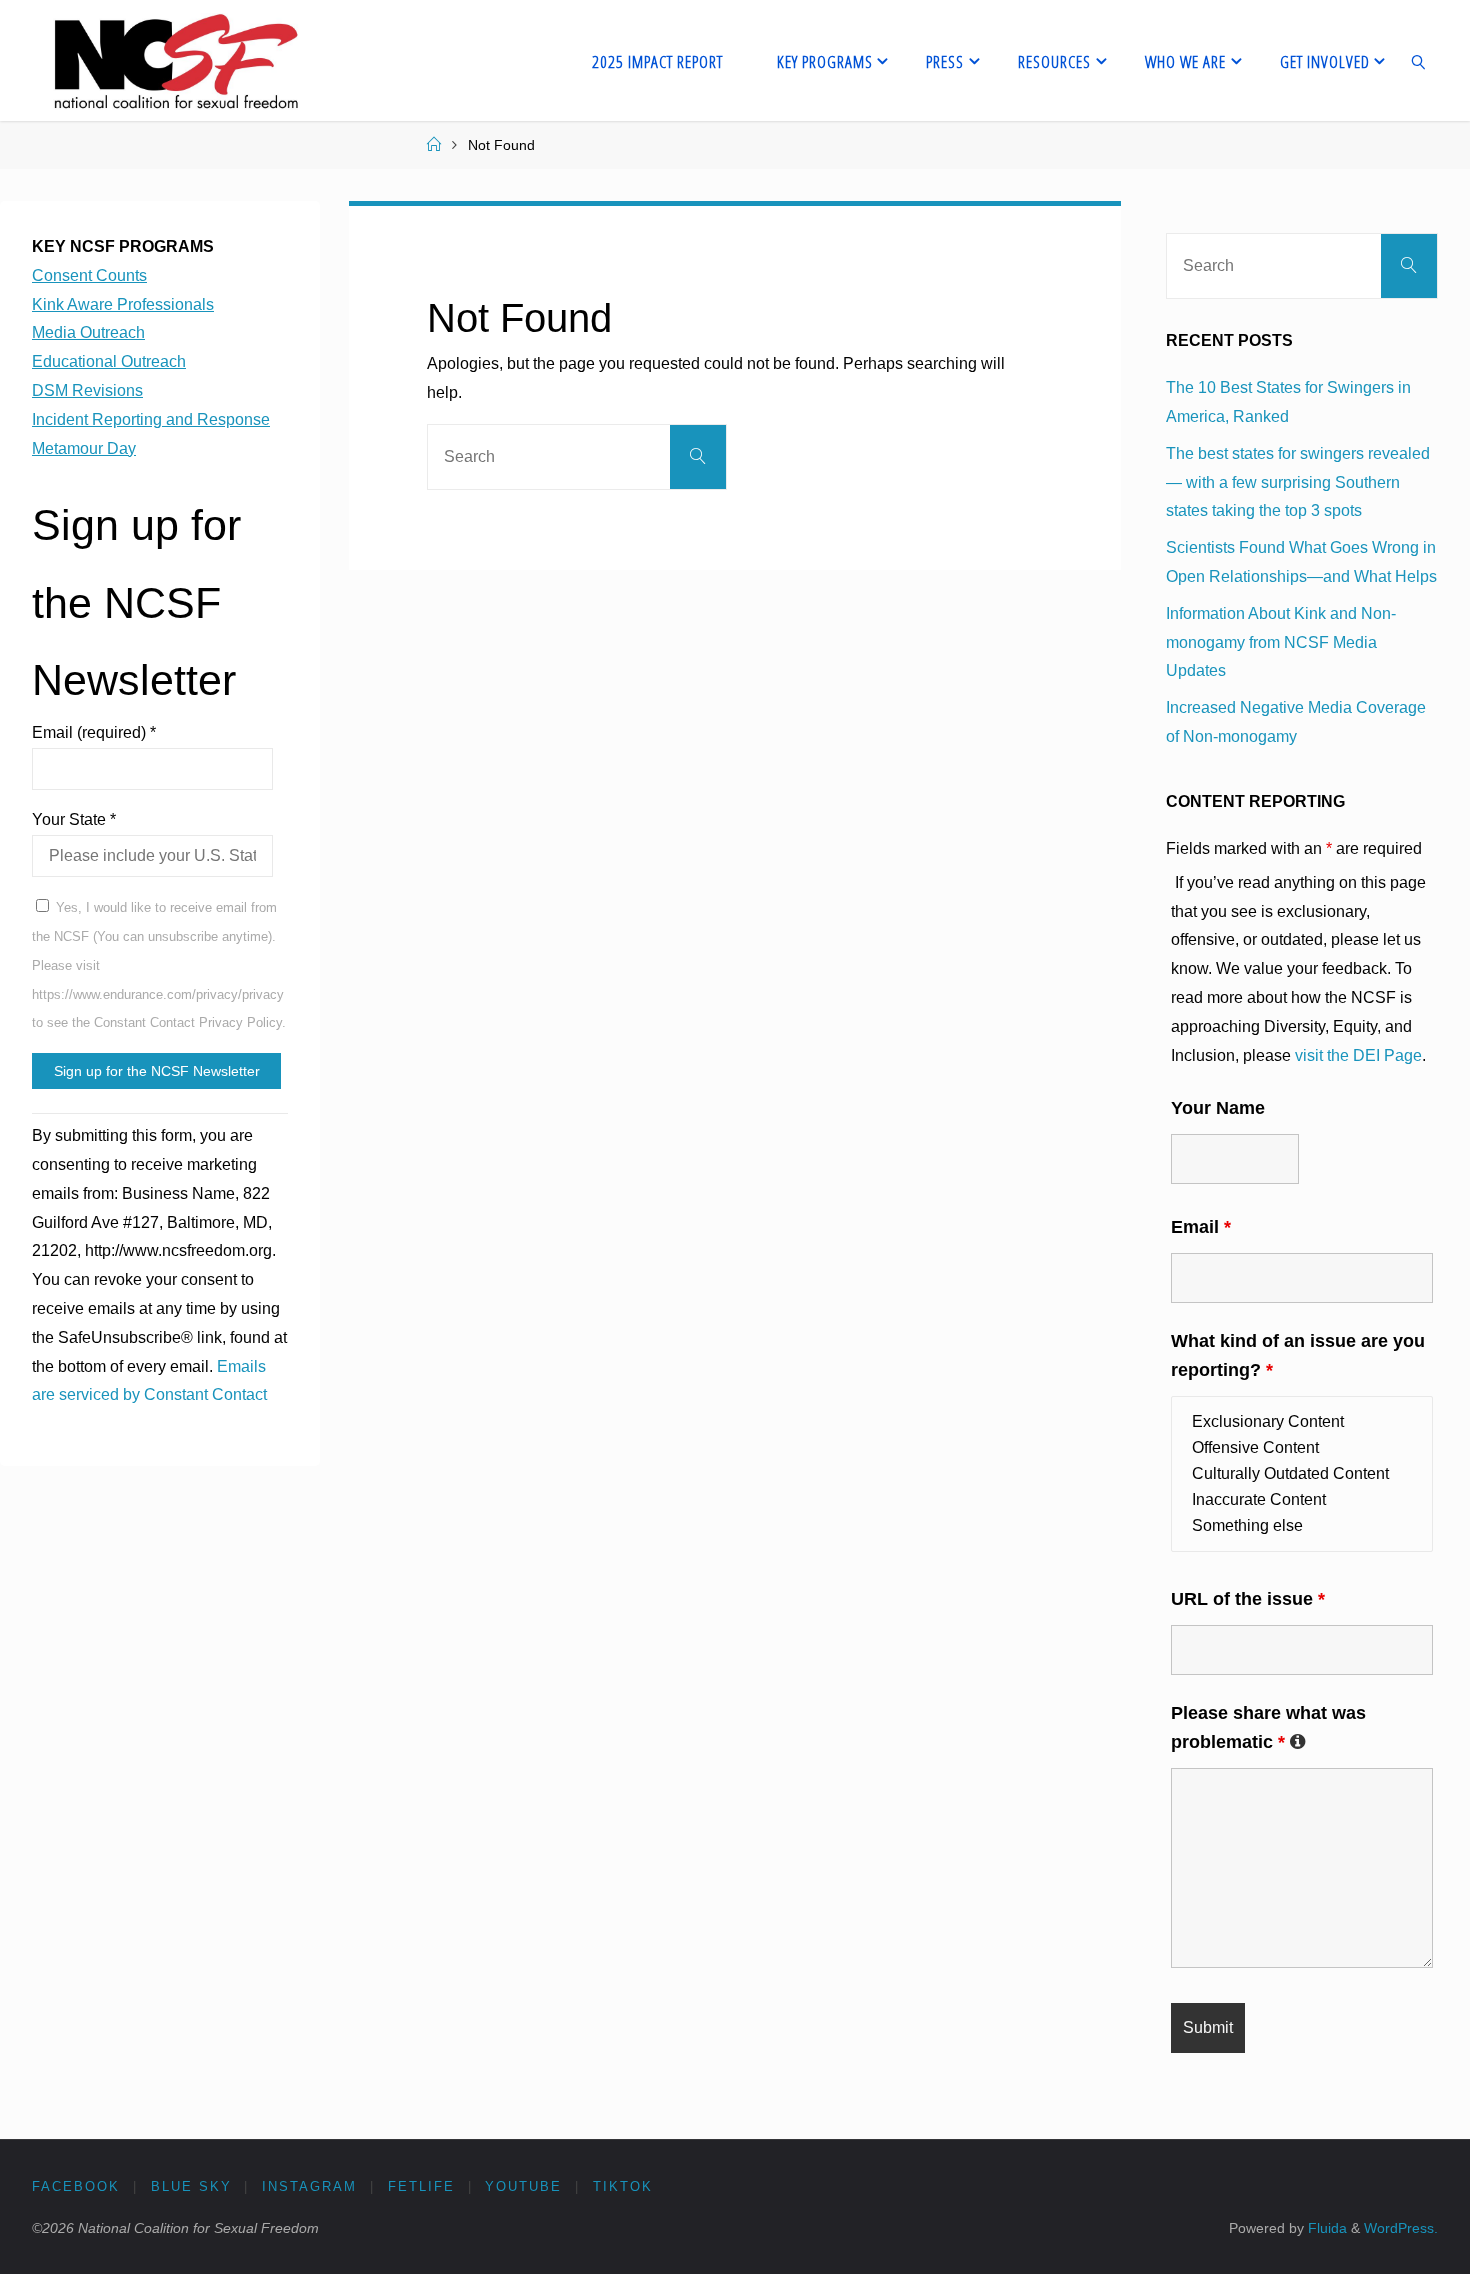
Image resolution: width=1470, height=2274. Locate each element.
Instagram (309, 2186)
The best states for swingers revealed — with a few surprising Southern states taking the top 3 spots (1298, 482)
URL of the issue (1248, 1599)
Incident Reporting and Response (151, 419)
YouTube (523, 2186)
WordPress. (1401, 2228)
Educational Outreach (109, 361)
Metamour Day (84, 448)
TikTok (623, 2186)
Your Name (1218, 1108)
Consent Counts (89, 275)
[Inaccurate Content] (1302, 1500)
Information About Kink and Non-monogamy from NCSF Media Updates (1281, 642)
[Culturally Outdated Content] (1302, 1474)
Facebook (76, 2186)
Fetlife (421, 2186)
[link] (1418, 60)
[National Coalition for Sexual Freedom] (174, 60)
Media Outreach (88, 332)
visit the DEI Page (1358, 1055)
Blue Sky (191, 2186)
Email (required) (94, 732)
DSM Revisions (87, 390)
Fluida (1325, 2228)
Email (1201, 1227)
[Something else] (1302, 1526)
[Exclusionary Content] (1302, 1422)
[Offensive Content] (1302, 1448)
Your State (74, 819)
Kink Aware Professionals (123, 304)
